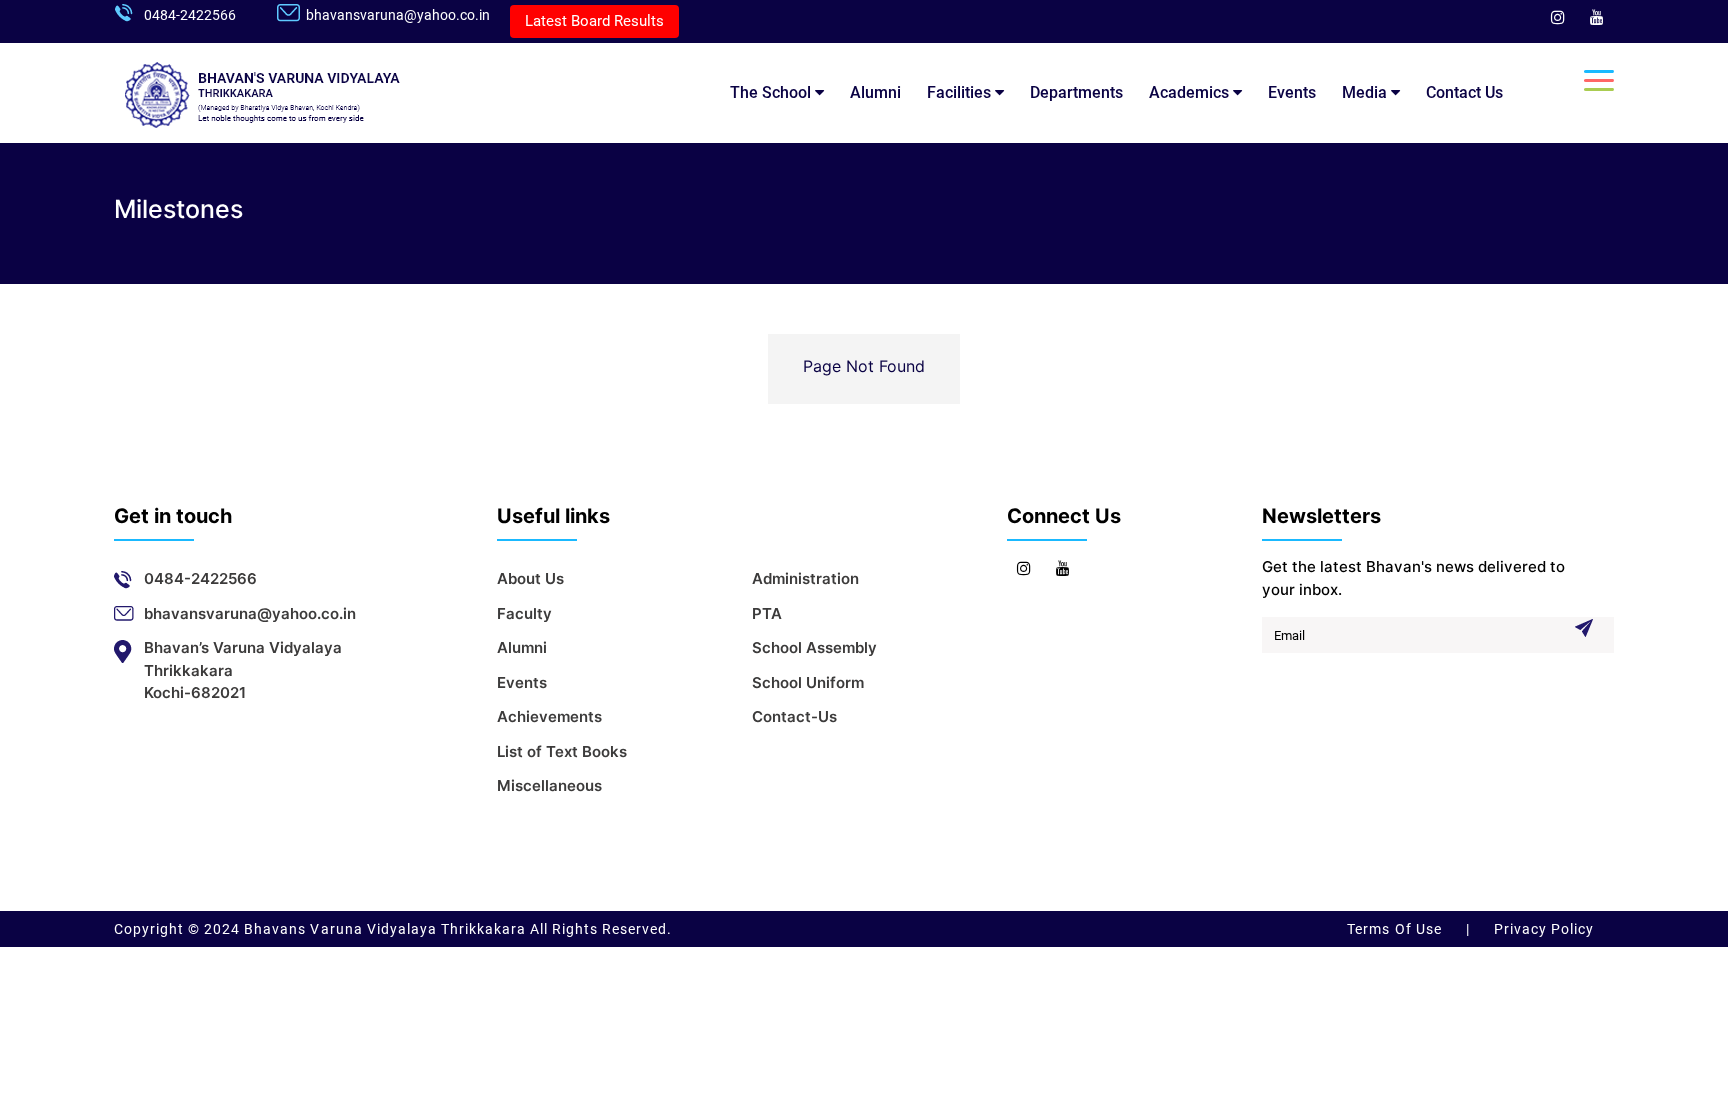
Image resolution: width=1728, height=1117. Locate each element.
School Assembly (814, 647)
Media (1366, 92)
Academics (1191, 92)
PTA (767, 613)
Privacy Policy (1542, 929)
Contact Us (1464, 92)
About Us (530, 578)
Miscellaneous (549, 785)
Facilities (961, 92)
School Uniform (808, 682)
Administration (805, 578)
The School (772, 92)
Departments (1076, 92)
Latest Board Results (594, 21)
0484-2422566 (190, 15)
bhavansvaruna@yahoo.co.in (398, 15)
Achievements (549, 716)
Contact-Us (794, 716)
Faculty (524, 613)
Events (1292, 92)
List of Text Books (562, 751)
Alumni (875, 92)
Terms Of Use (1396, 929)
